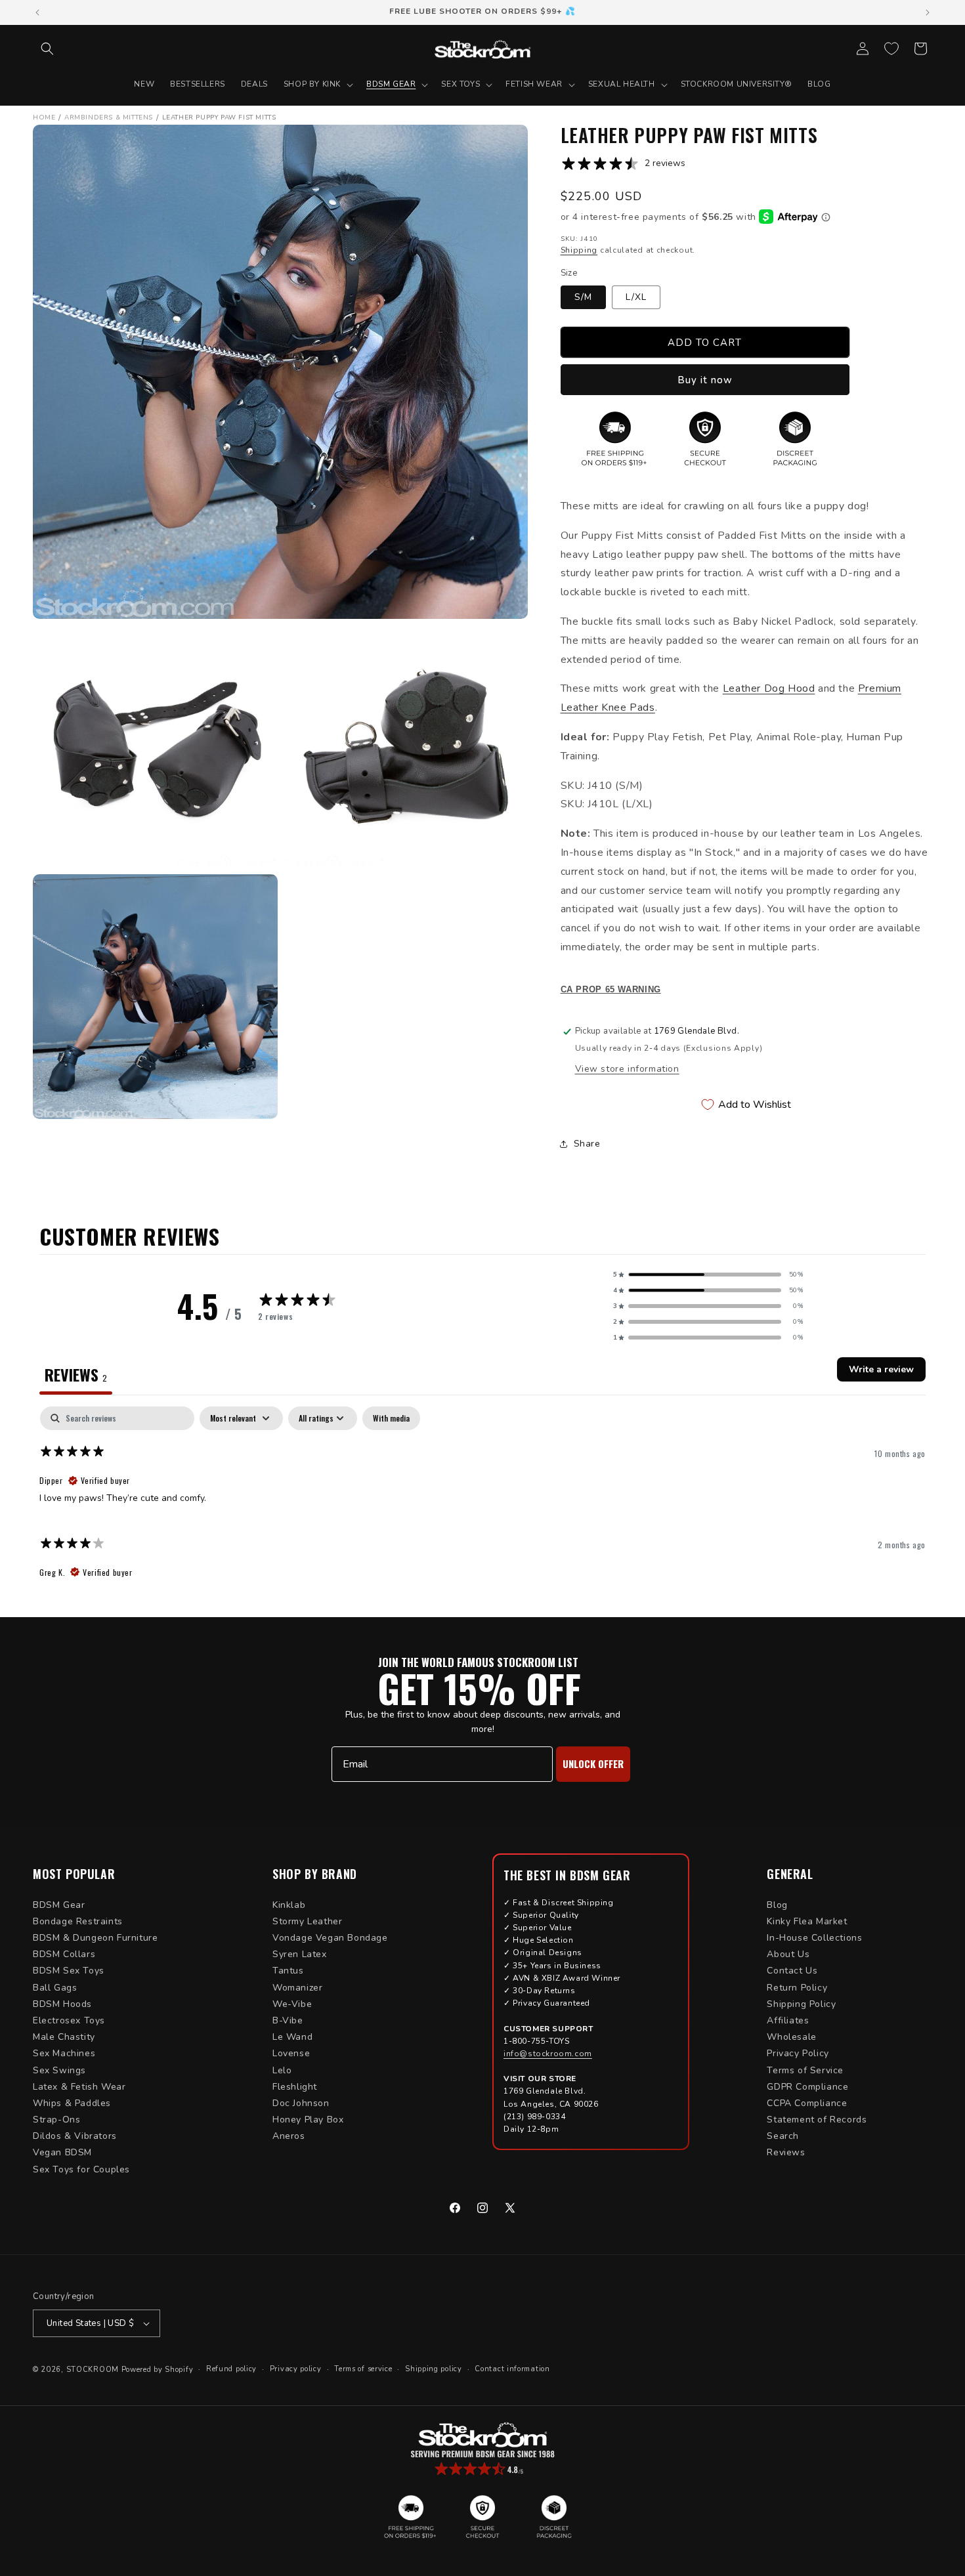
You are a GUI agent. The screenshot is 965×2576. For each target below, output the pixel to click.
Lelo (282, 2070)
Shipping (579, 250)
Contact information (512, 2369)
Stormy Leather (307, 1921)
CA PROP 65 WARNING (611, 990)
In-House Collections (814, 1938)
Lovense (291, 2053)
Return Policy (797, 1988)
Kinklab (289, 1905)
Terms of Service (805, 2070)
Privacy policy (296, 2369)
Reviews (786, 2152)
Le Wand (292, 2037)
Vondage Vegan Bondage (330, 1938)
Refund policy (231, 2369)
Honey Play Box (308, 2120)
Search (783, 2136)
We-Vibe (292, 2004)
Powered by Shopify (158, 2370)
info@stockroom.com (548, 2054)
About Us (788, 1954)
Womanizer (297, 1988)
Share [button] (587, 1144)
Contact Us (792, 1971)
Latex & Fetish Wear (79, 2087)
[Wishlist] (891, 49)
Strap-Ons (56, 2120)
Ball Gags (55, 1988)
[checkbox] (391, 1418)
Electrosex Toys (69, 2020)
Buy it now (705, 380)
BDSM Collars (64, 1954)
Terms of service (363, 2369)
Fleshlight (295, 2087)
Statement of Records (817, 2120)
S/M (583, 297)
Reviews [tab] (76, 1374)
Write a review (881, 1369)
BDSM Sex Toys (69, 1971)
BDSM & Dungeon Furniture (95, 1938)
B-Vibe (288, 2020)
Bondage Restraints (78, 1921)
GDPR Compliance (807, 2087)
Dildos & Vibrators (75, 2136)
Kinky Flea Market (807, 1921)
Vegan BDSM (62, 2152)
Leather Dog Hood (769, 688)
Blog (777, 1905)
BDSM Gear (59, 1905)
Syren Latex (300, 1954)
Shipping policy (434, 2369)
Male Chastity (64, 2037)
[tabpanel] (482, 1498)
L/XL (636, 297)
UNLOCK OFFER (593, 1763)
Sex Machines (64, 2053)
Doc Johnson (301, 2103)
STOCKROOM (93, 2370)
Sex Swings (59, 2070)
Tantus (288, 1971)
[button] (47, 49)
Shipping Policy (801, 2004)
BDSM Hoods (62, 2004)
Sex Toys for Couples (81, 2169)
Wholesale (791, 2037)
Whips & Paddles (72, 2103)
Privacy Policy (798, 2053)
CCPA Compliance (807, 2103)
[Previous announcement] (37, 12)
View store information (627, 1069)
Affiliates (788, 2020)
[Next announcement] (928, 12)
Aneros (289, 2136)
